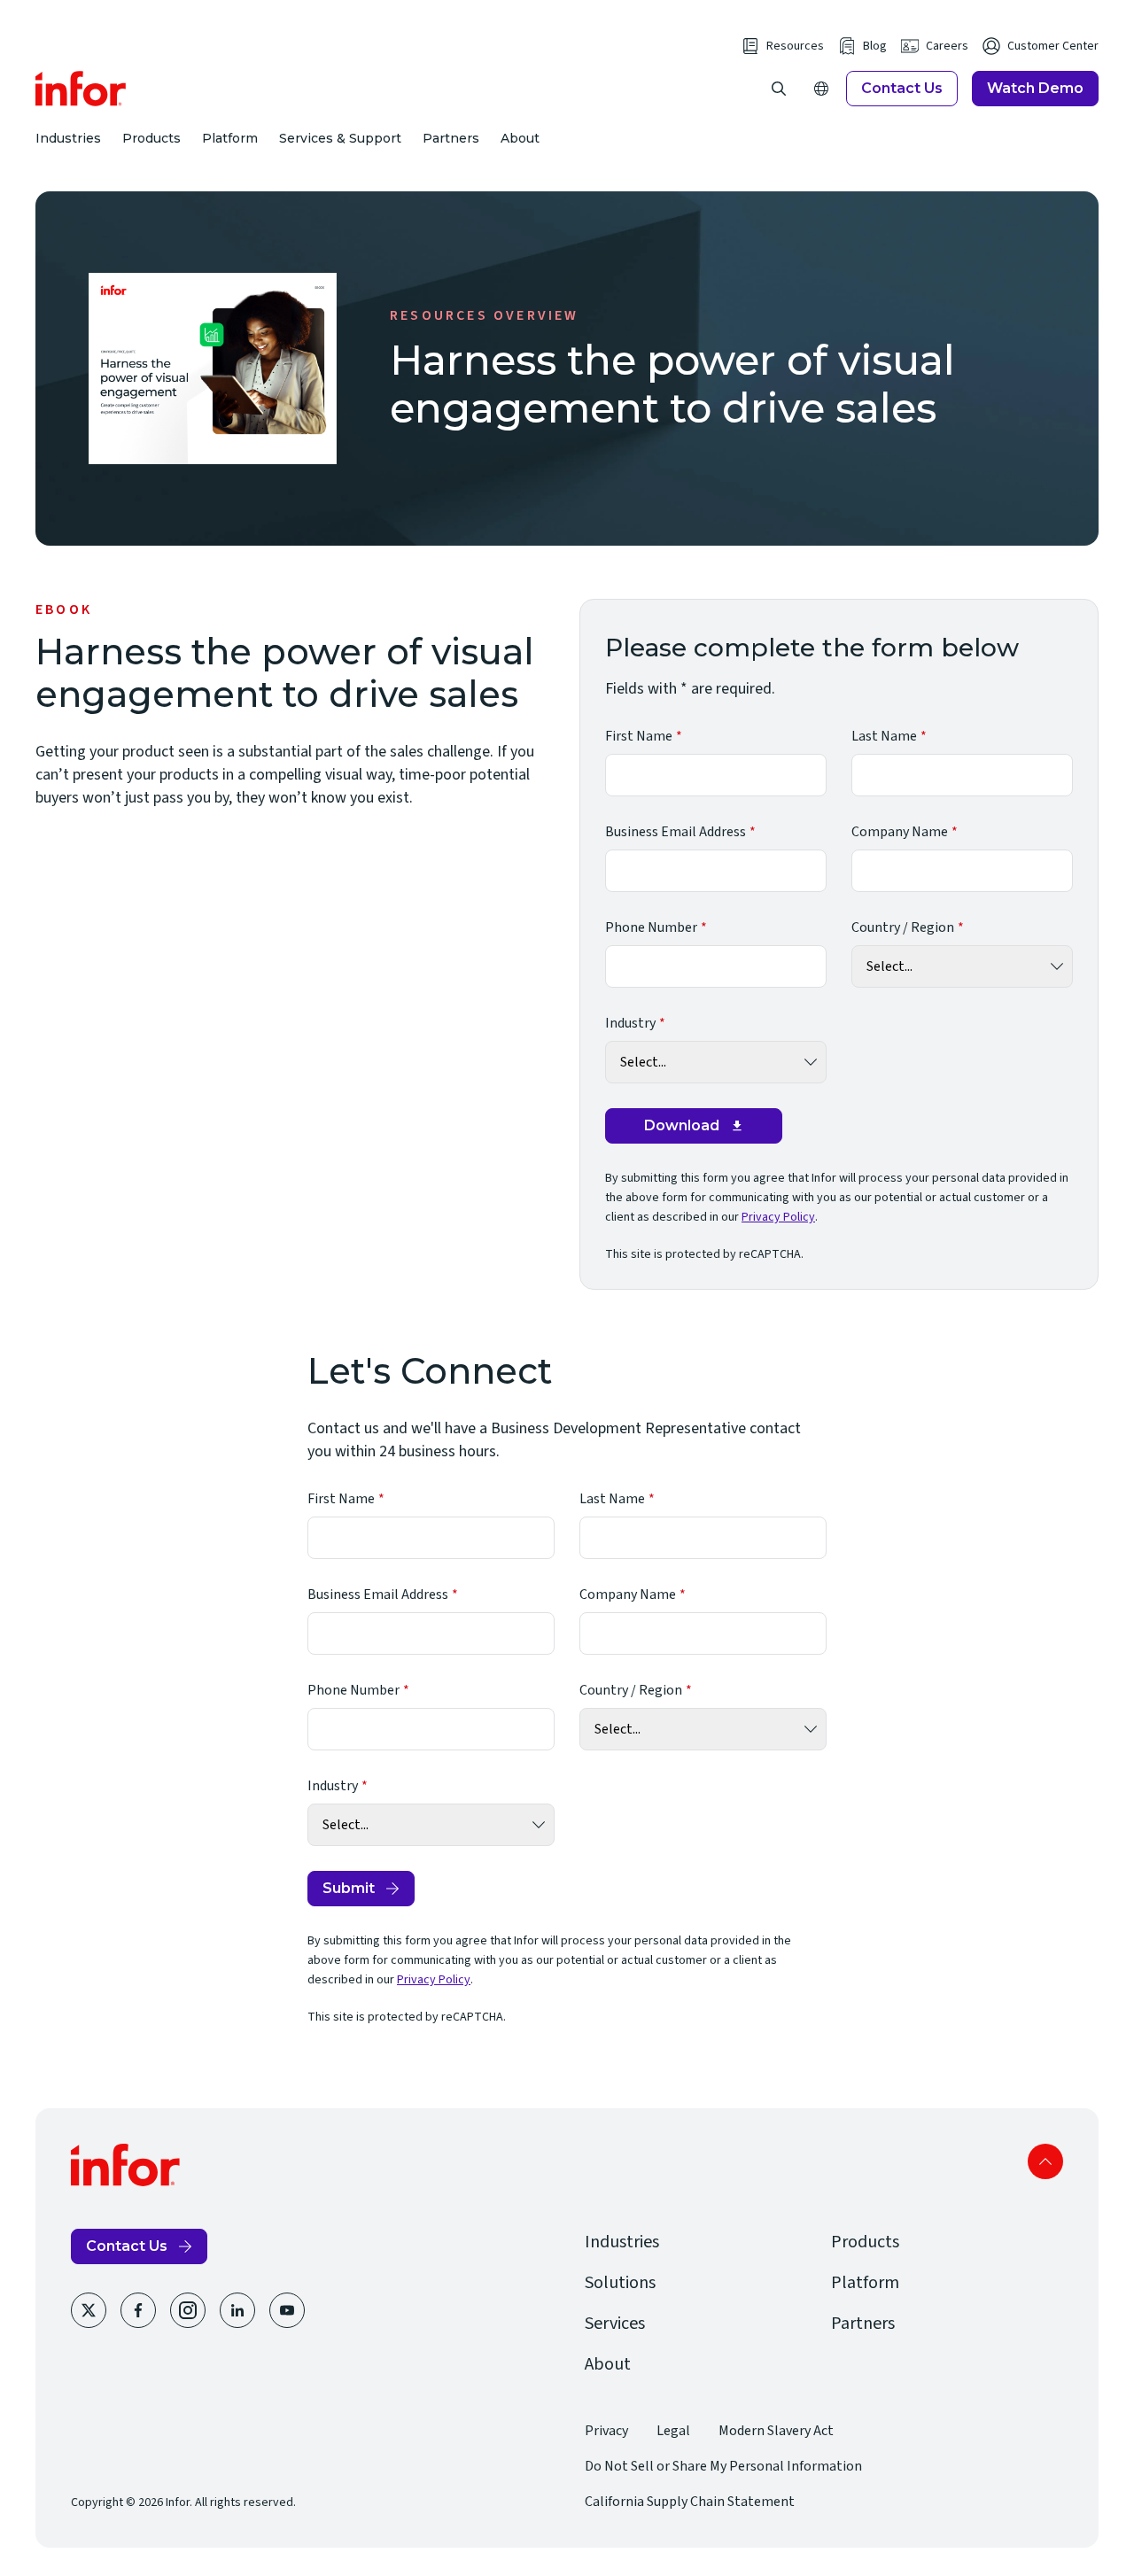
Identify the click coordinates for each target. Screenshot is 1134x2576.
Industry (630, 1023)
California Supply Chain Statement (690, 2502)
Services (615, 2324)
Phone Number (651, 927)
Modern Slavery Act (776, 2431)
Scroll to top (1045, 2161)
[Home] (81, 89)
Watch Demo (1035, 88)
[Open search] (779, 89)
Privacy (606, 2431)
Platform (230, 138)
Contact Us (902, 88)
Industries (68, 138)
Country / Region (903, 927)
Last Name (884, 736)
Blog (875, 46)
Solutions (620, 2283)
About (520, 138)
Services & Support (340, 138)
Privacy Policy (778, 1217)
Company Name (900, 832)
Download (682, 1125)
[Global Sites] (821, 89)
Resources (795, 46)
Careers (947, 46)
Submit (349, 1888)
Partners (451, 138)
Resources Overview (485, 315)
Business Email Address (676, 832)
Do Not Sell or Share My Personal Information (723, 2466)
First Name (639, 736)
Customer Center (1053, 46)
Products (151, 138)
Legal (673, 2431)
